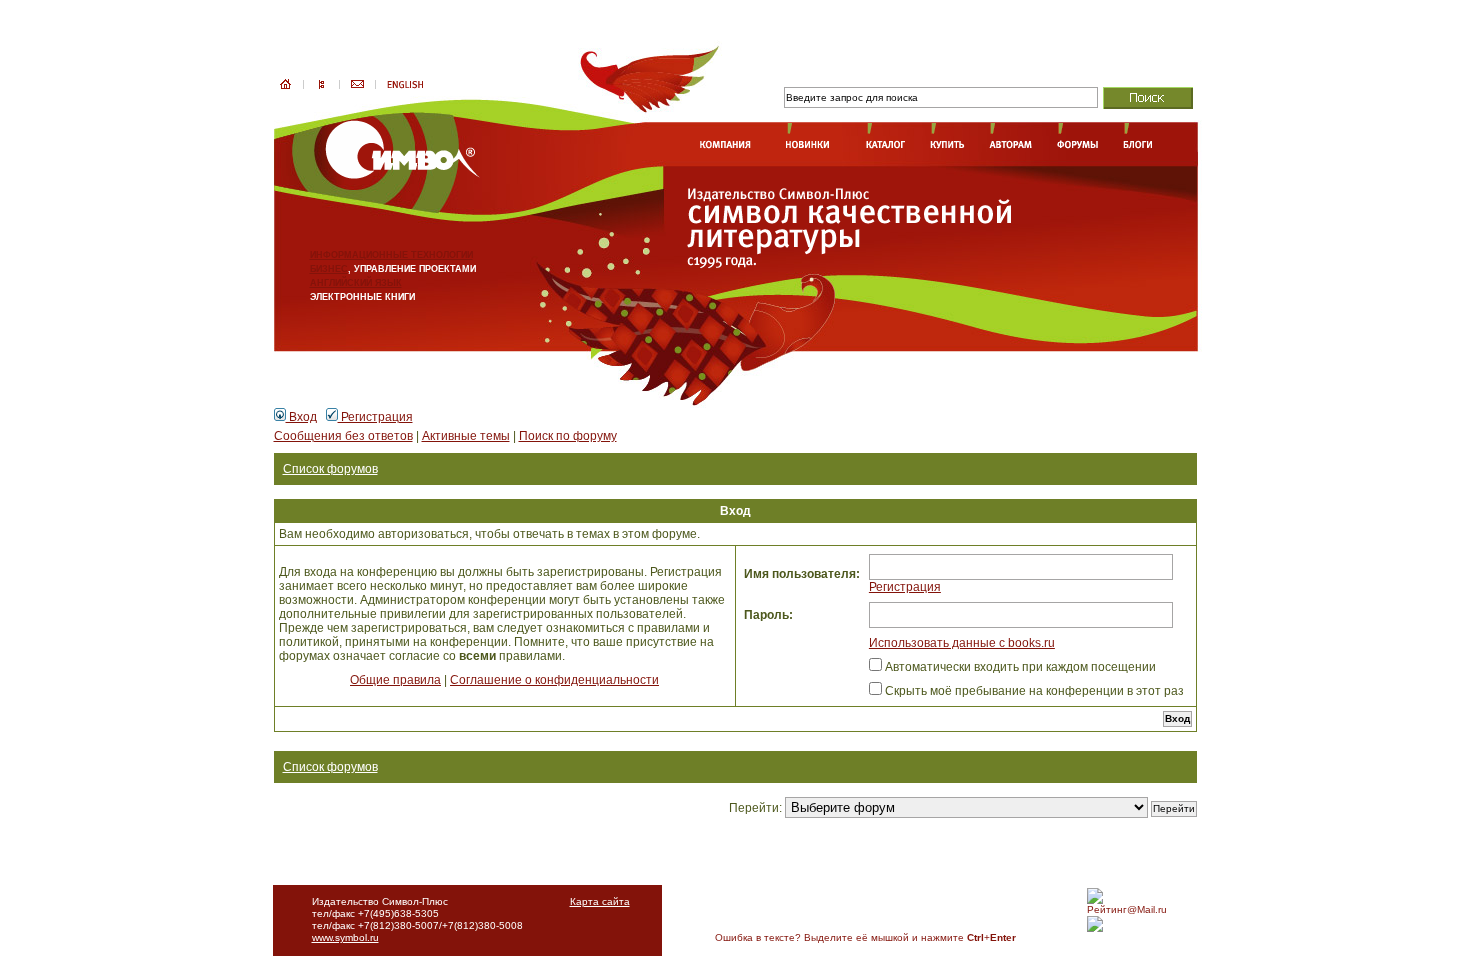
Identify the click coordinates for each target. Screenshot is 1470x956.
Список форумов (330, 469)
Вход (301, 417)
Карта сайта (600, 901)
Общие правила (395, 680)
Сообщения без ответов (343, 436)
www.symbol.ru (345, 937)
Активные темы (466, 436)
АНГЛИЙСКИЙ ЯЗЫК (356, 283)
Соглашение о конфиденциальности (554, 680)
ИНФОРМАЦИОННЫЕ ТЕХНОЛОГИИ (391, 255)
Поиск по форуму (568, 436)
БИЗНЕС (329, 269)
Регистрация (375, 417)
